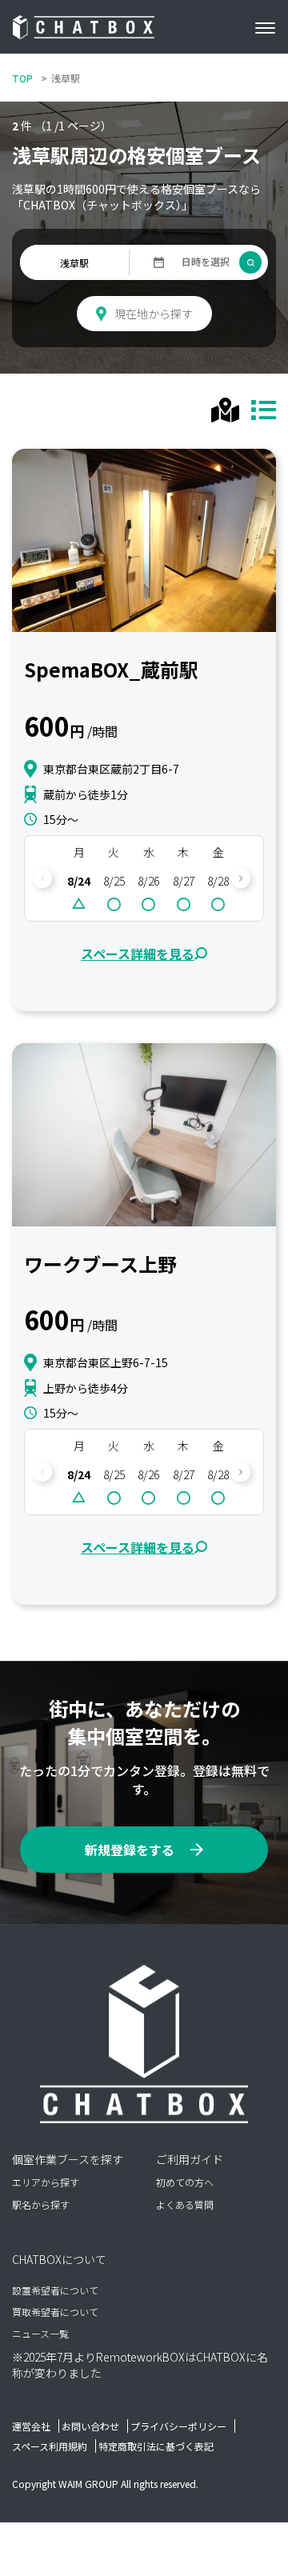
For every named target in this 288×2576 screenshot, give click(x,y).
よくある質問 (185, 2204)
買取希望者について (55, 2312)
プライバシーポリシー (178, 2426)
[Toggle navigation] (271, 27)
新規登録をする (130, 1850)
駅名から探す (41, 2204)
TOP (22, 78)
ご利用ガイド (190, 2159)
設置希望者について (55, 2290)
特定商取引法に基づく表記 (156, 2446)
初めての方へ (185, 2182)
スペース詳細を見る (138, 954)
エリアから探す (46, 2182)
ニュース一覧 (40, 2333)
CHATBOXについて (59, 2259)
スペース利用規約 (50, 2446)
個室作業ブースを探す (68, 2159)
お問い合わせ (90, 2426)
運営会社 (31, 2426)
